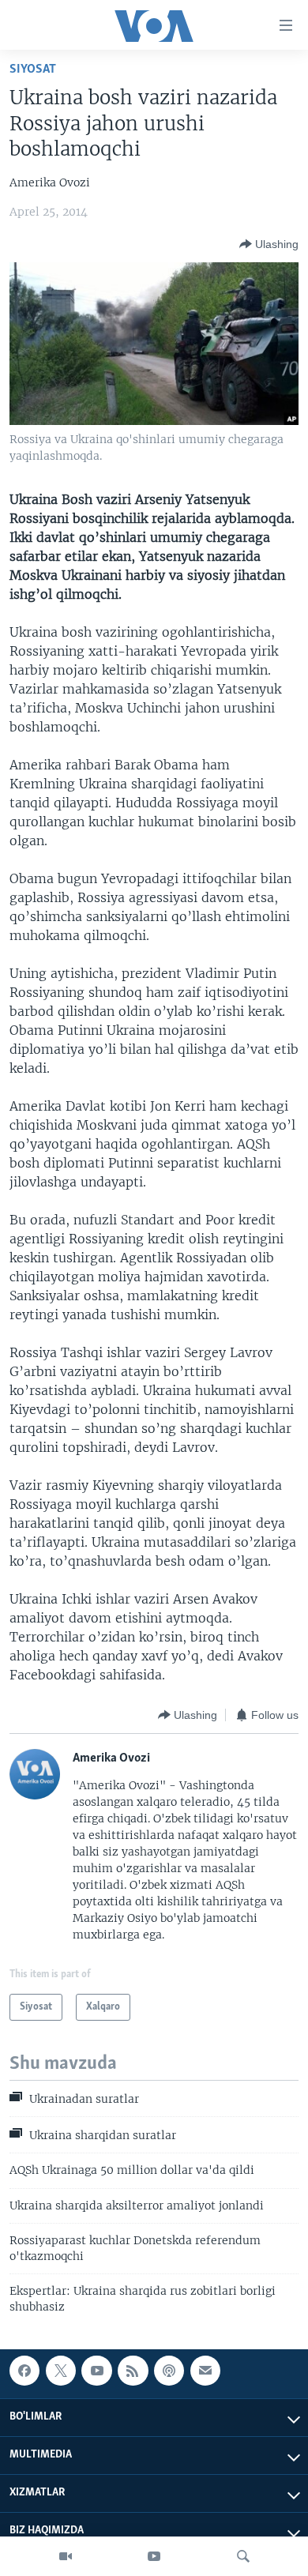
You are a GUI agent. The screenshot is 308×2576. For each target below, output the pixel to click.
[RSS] (133, 2371)
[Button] (269, 244)
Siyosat (33, 69)
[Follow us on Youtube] (96, 2371)
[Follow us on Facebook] (24, 2371)
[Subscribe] (205, 2371)
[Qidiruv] (243, 2556)
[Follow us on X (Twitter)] (61, 2371)
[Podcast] (169, 2371)
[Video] (66, 2556)
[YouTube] (154, 2556)
